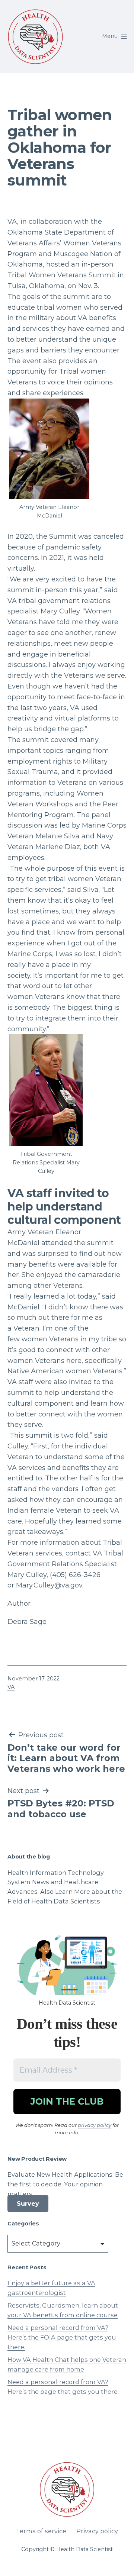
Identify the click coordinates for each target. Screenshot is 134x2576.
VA (11, 1687)
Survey (28, 2203)
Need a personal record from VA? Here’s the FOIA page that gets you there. (62, 2337)
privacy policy (95, 2125)
